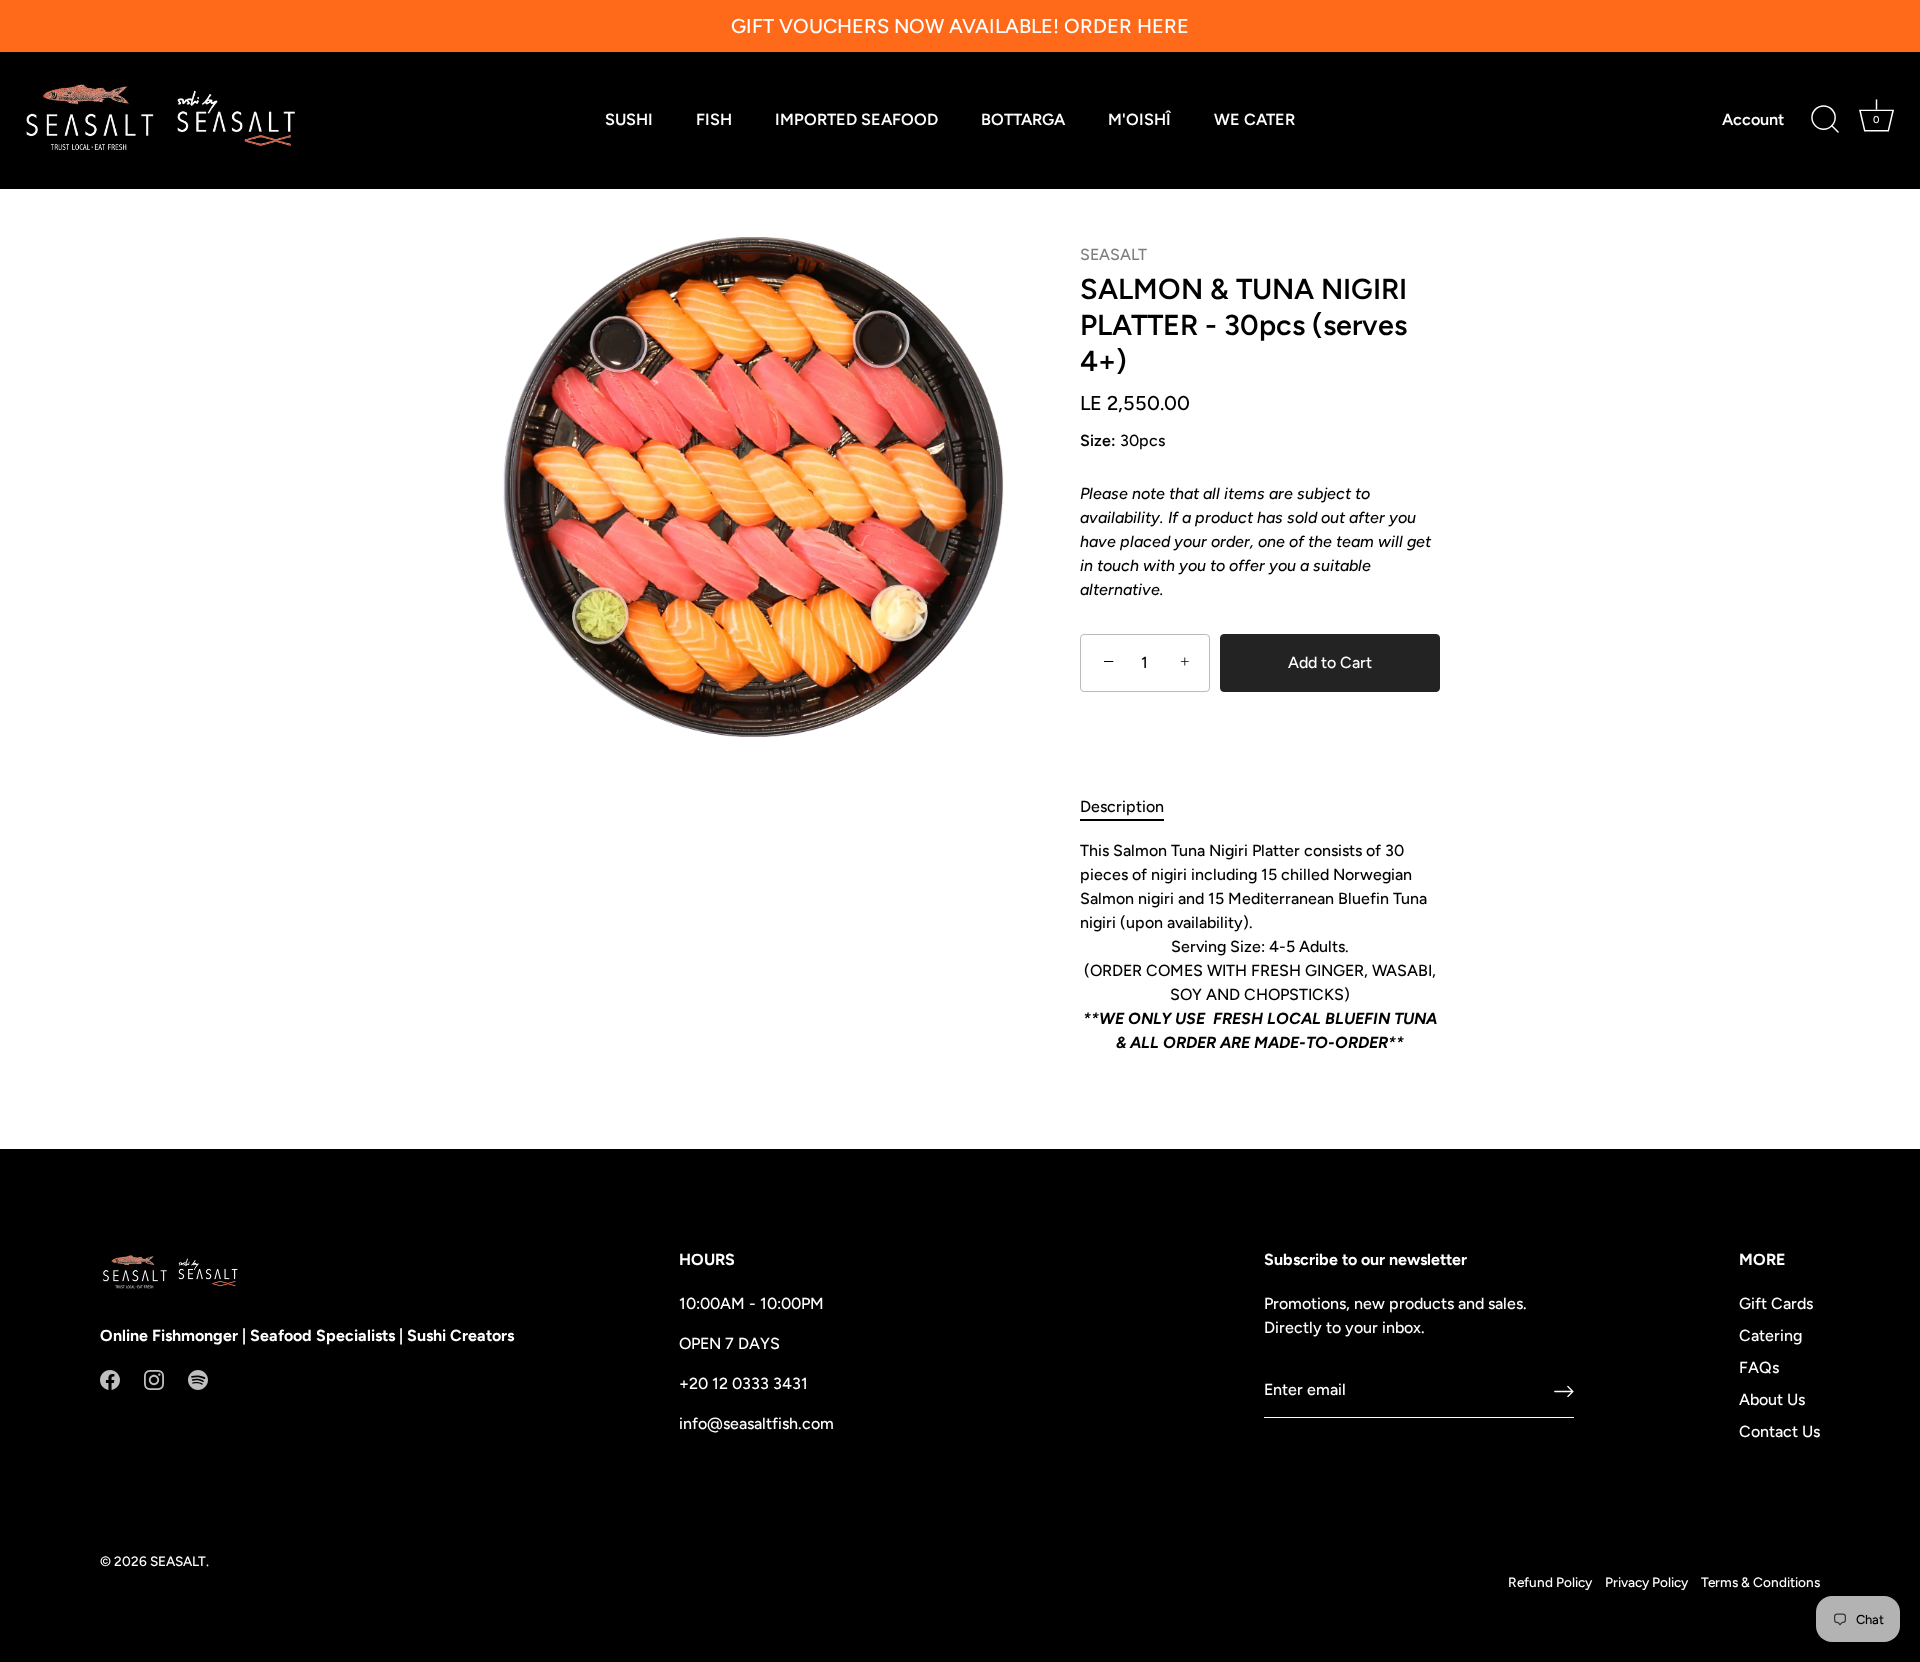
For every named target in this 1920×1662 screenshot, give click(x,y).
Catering (1770, 1335)
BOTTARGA (1023, 119)
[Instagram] (154, 1378)
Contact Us (1779, 1431)
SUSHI (629, 119)
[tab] (1132, 807)
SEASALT (1113, 254)
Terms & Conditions (1760, 1582)
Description (1122, 806)
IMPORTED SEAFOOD (856, 119)
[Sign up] (1564, 1390)
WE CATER (1254, 119)
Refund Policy (1550, 1582)
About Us (1772, 1399)
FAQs (1759, 1367)
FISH (714, 119)
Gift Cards (1776, 1303)
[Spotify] (198, 1378)
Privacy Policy (1646, 1582)
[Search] (1825, 120)
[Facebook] (110, 1378)
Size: (1098, 440)
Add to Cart (1330, 662)
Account (1753, 119)
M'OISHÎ (1139, 119)
